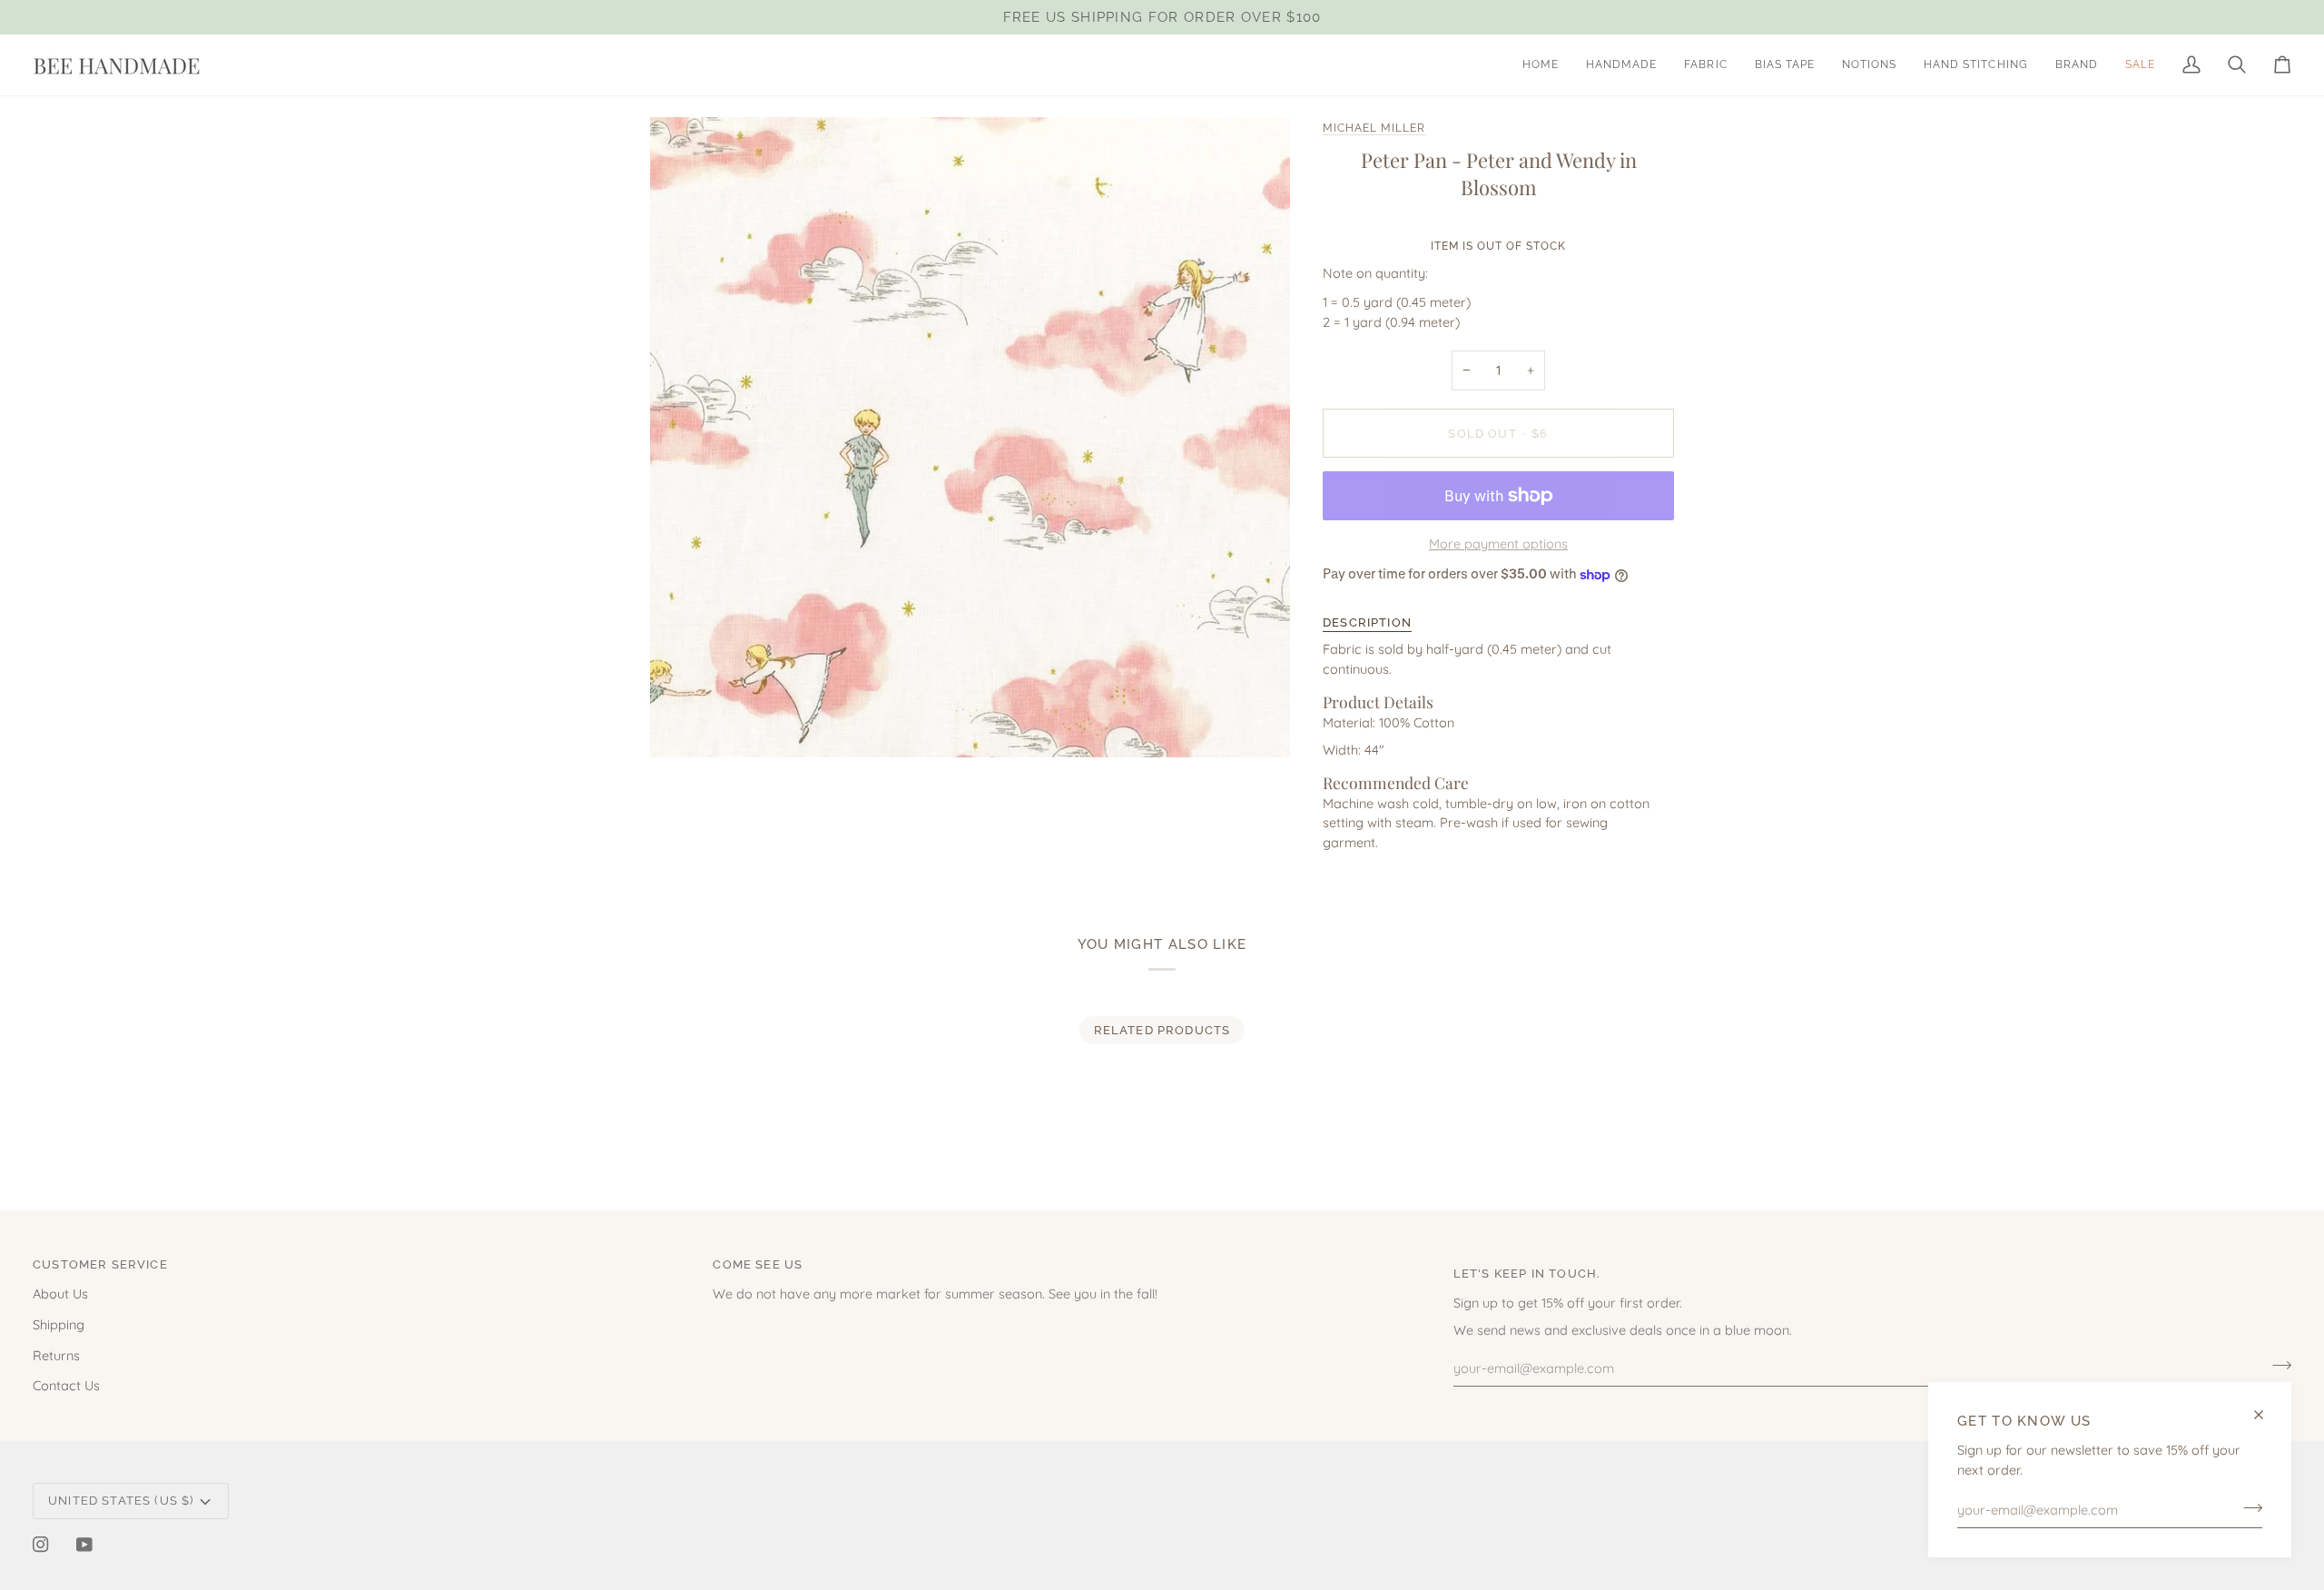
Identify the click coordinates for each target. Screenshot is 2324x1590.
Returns (56, 1355)
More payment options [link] (1498, 543)
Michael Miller (1374, 128)
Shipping (59, 1324)
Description (1367, 622)
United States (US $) (121, 1501)
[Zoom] (684, 723)
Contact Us (66, 1385)
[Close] (2266, 1415)
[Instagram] (41, 1545)
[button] (1621, 65)
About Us (60, 1294)
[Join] (2247, 1507)
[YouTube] (84, 1545)
